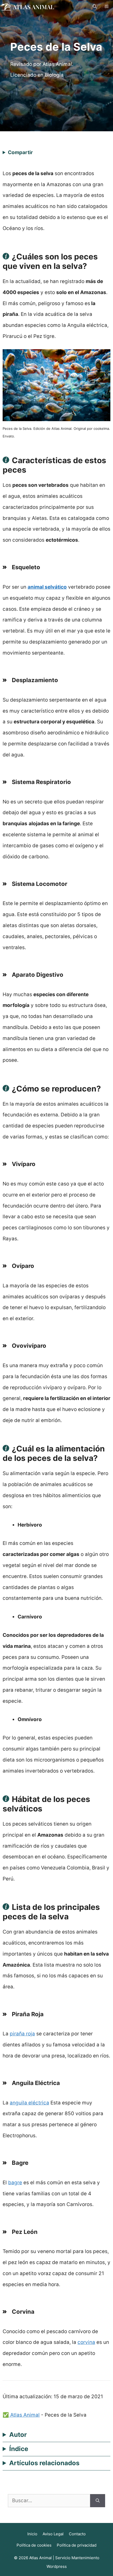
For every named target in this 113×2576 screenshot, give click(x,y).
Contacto (77, 2534)
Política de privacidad (77, 2545)
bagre (15, 2183)
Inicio (32, 2534)
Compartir (20, 152)
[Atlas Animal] (28, 6)
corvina (86, 2342)
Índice (19, 2449)
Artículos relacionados (44, 2463)
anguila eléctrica (29, 2103)
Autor (18, 2435)
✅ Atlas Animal (21, 2415)
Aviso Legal (53, 2534)
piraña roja (22, 2034)
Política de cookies (34, 2545)
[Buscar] (98, 2501)
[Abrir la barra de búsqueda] (95, 7)
